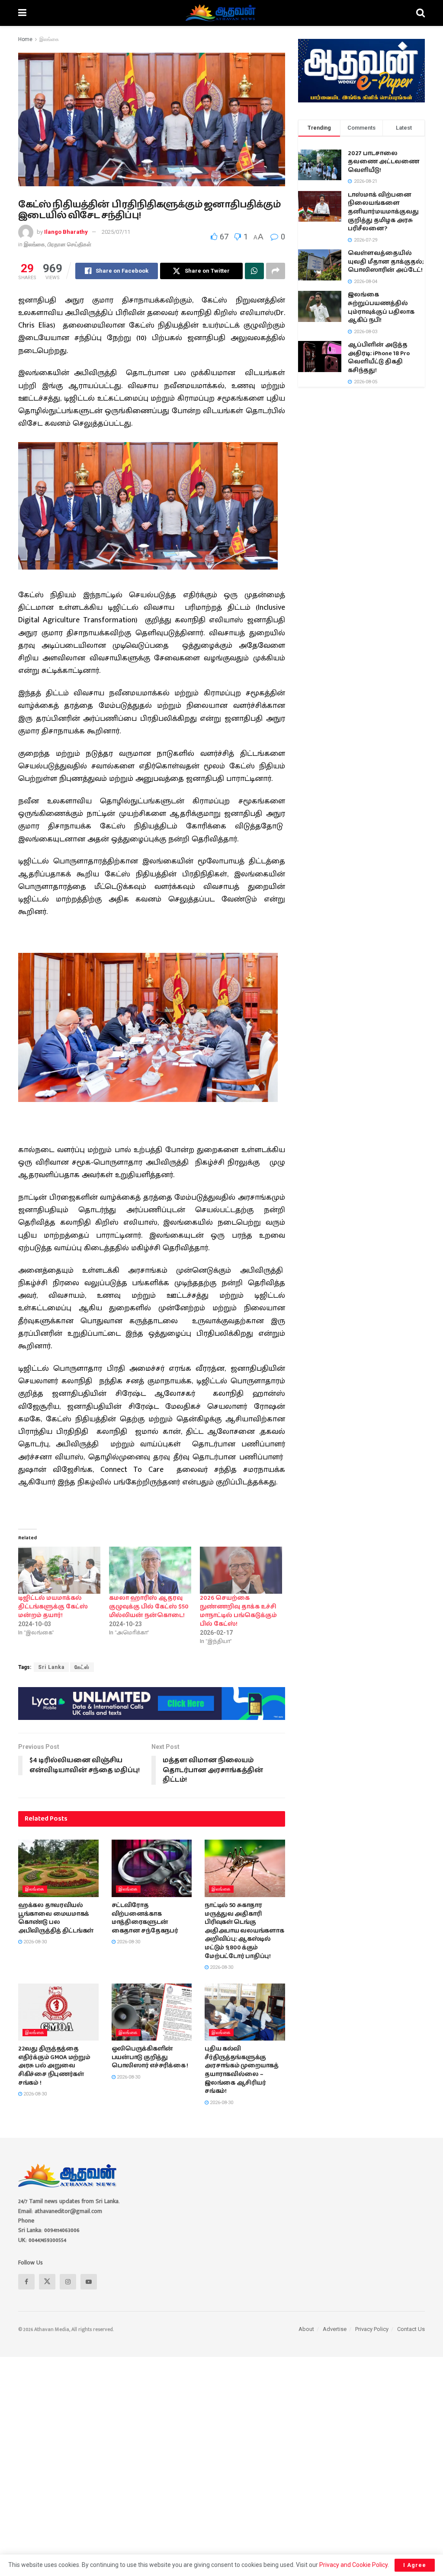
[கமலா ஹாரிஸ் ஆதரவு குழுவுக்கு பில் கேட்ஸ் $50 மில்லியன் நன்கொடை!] (150, 1570)
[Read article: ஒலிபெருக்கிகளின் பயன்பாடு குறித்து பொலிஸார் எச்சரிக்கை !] (152, 2012)
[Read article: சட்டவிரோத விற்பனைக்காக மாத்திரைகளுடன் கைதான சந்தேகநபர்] (152, 1868)
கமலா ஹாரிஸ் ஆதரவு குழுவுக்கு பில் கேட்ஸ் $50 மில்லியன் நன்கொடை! (149, 1607)
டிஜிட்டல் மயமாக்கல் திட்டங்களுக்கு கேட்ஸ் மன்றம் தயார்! (53, 1607)
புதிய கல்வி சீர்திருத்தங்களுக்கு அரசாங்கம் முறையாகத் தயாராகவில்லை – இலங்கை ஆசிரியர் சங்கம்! (242, 2070)
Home (25, 39)
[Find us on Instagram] (68, 2282)
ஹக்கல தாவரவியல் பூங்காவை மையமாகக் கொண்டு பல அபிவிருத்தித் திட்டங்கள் (56, 1918)
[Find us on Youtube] (89, 2282)
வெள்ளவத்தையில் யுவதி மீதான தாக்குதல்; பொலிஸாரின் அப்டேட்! (386, 262)
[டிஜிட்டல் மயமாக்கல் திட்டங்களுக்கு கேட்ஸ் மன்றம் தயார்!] (59, 1570)
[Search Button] (421, 13)
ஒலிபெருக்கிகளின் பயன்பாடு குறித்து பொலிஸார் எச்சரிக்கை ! (150, 2057)
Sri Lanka (51, 1667)
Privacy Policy (372, 2329)
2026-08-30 (34, 1942)
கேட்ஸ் (82, 1667)
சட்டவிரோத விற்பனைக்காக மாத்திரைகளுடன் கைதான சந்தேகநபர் (145, 1918)
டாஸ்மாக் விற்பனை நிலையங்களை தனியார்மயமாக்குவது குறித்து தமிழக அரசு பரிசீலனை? (383, 212)
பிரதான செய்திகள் (69, 244)
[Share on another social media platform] (276, 271)
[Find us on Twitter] (47, 2282)
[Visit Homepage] (221, 13)
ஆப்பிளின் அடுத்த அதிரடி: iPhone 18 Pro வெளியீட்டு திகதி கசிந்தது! (379, 358)
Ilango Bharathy (66, 232)
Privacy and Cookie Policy (353, 2565)
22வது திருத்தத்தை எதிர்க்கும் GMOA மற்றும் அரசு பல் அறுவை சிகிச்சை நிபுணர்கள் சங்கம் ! (54, 2066)
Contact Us (411, 2329)
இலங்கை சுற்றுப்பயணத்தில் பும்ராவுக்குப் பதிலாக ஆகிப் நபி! (381, 307)
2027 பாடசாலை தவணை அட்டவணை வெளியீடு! (384, 162)
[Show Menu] (22, 13)
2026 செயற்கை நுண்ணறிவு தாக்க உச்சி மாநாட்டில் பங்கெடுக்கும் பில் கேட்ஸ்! (238, 1611)
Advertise (335, 2329)
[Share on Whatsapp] (254, 271)
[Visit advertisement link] (152, 1704)
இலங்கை (49, 39)
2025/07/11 (116, 232)
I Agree (415, 2565)
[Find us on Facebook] (26, 2282)
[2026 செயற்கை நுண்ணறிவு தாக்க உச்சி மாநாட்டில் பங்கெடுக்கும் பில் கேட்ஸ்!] (241, 1570)
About (306, 2329)
